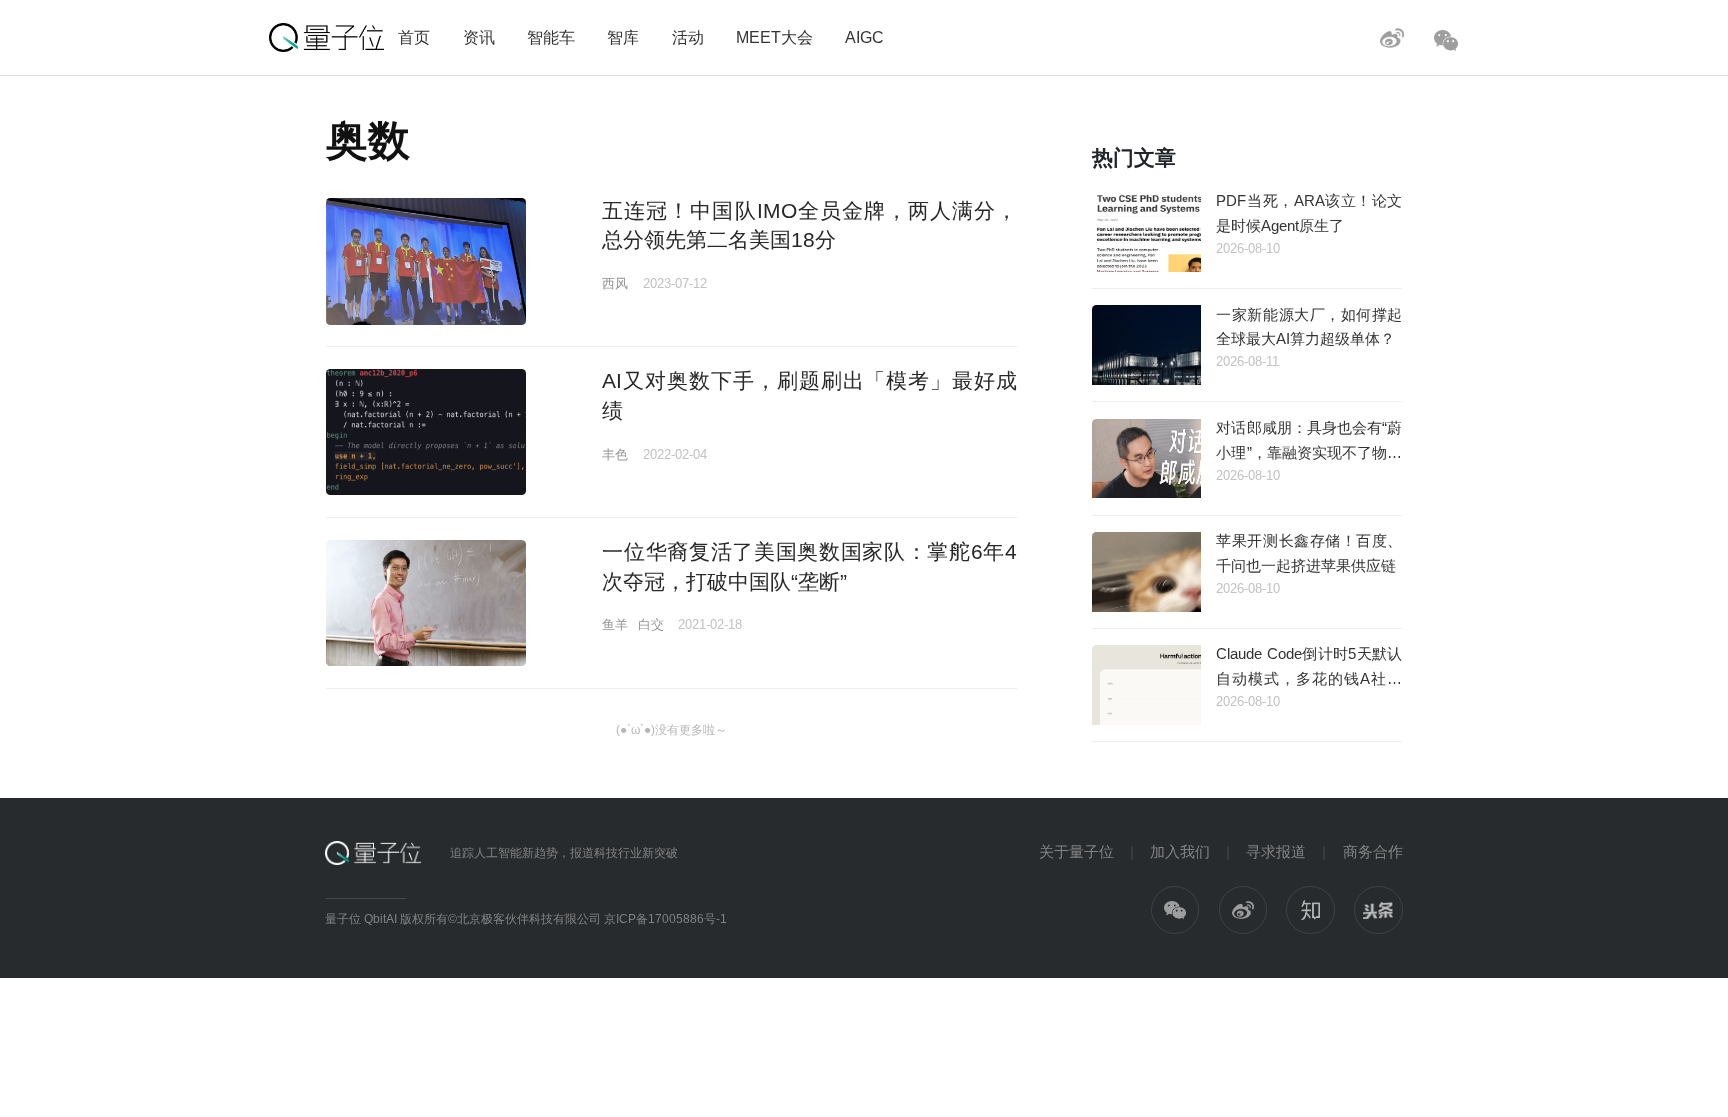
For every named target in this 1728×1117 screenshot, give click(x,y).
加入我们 (1180, 851)
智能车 (551, 37)
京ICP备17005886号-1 (665, 919)
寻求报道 (1276, 851)
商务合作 (1373, 851)
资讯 (479, 37)
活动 (688, 37)
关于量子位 (1076, 851)
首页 (414, 37)
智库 (623, 37)
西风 (615, 283)
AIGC (864, 37)
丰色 (615, 454)
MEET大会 (774, 37)
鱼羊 (615, 624)
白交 (651, 624)
